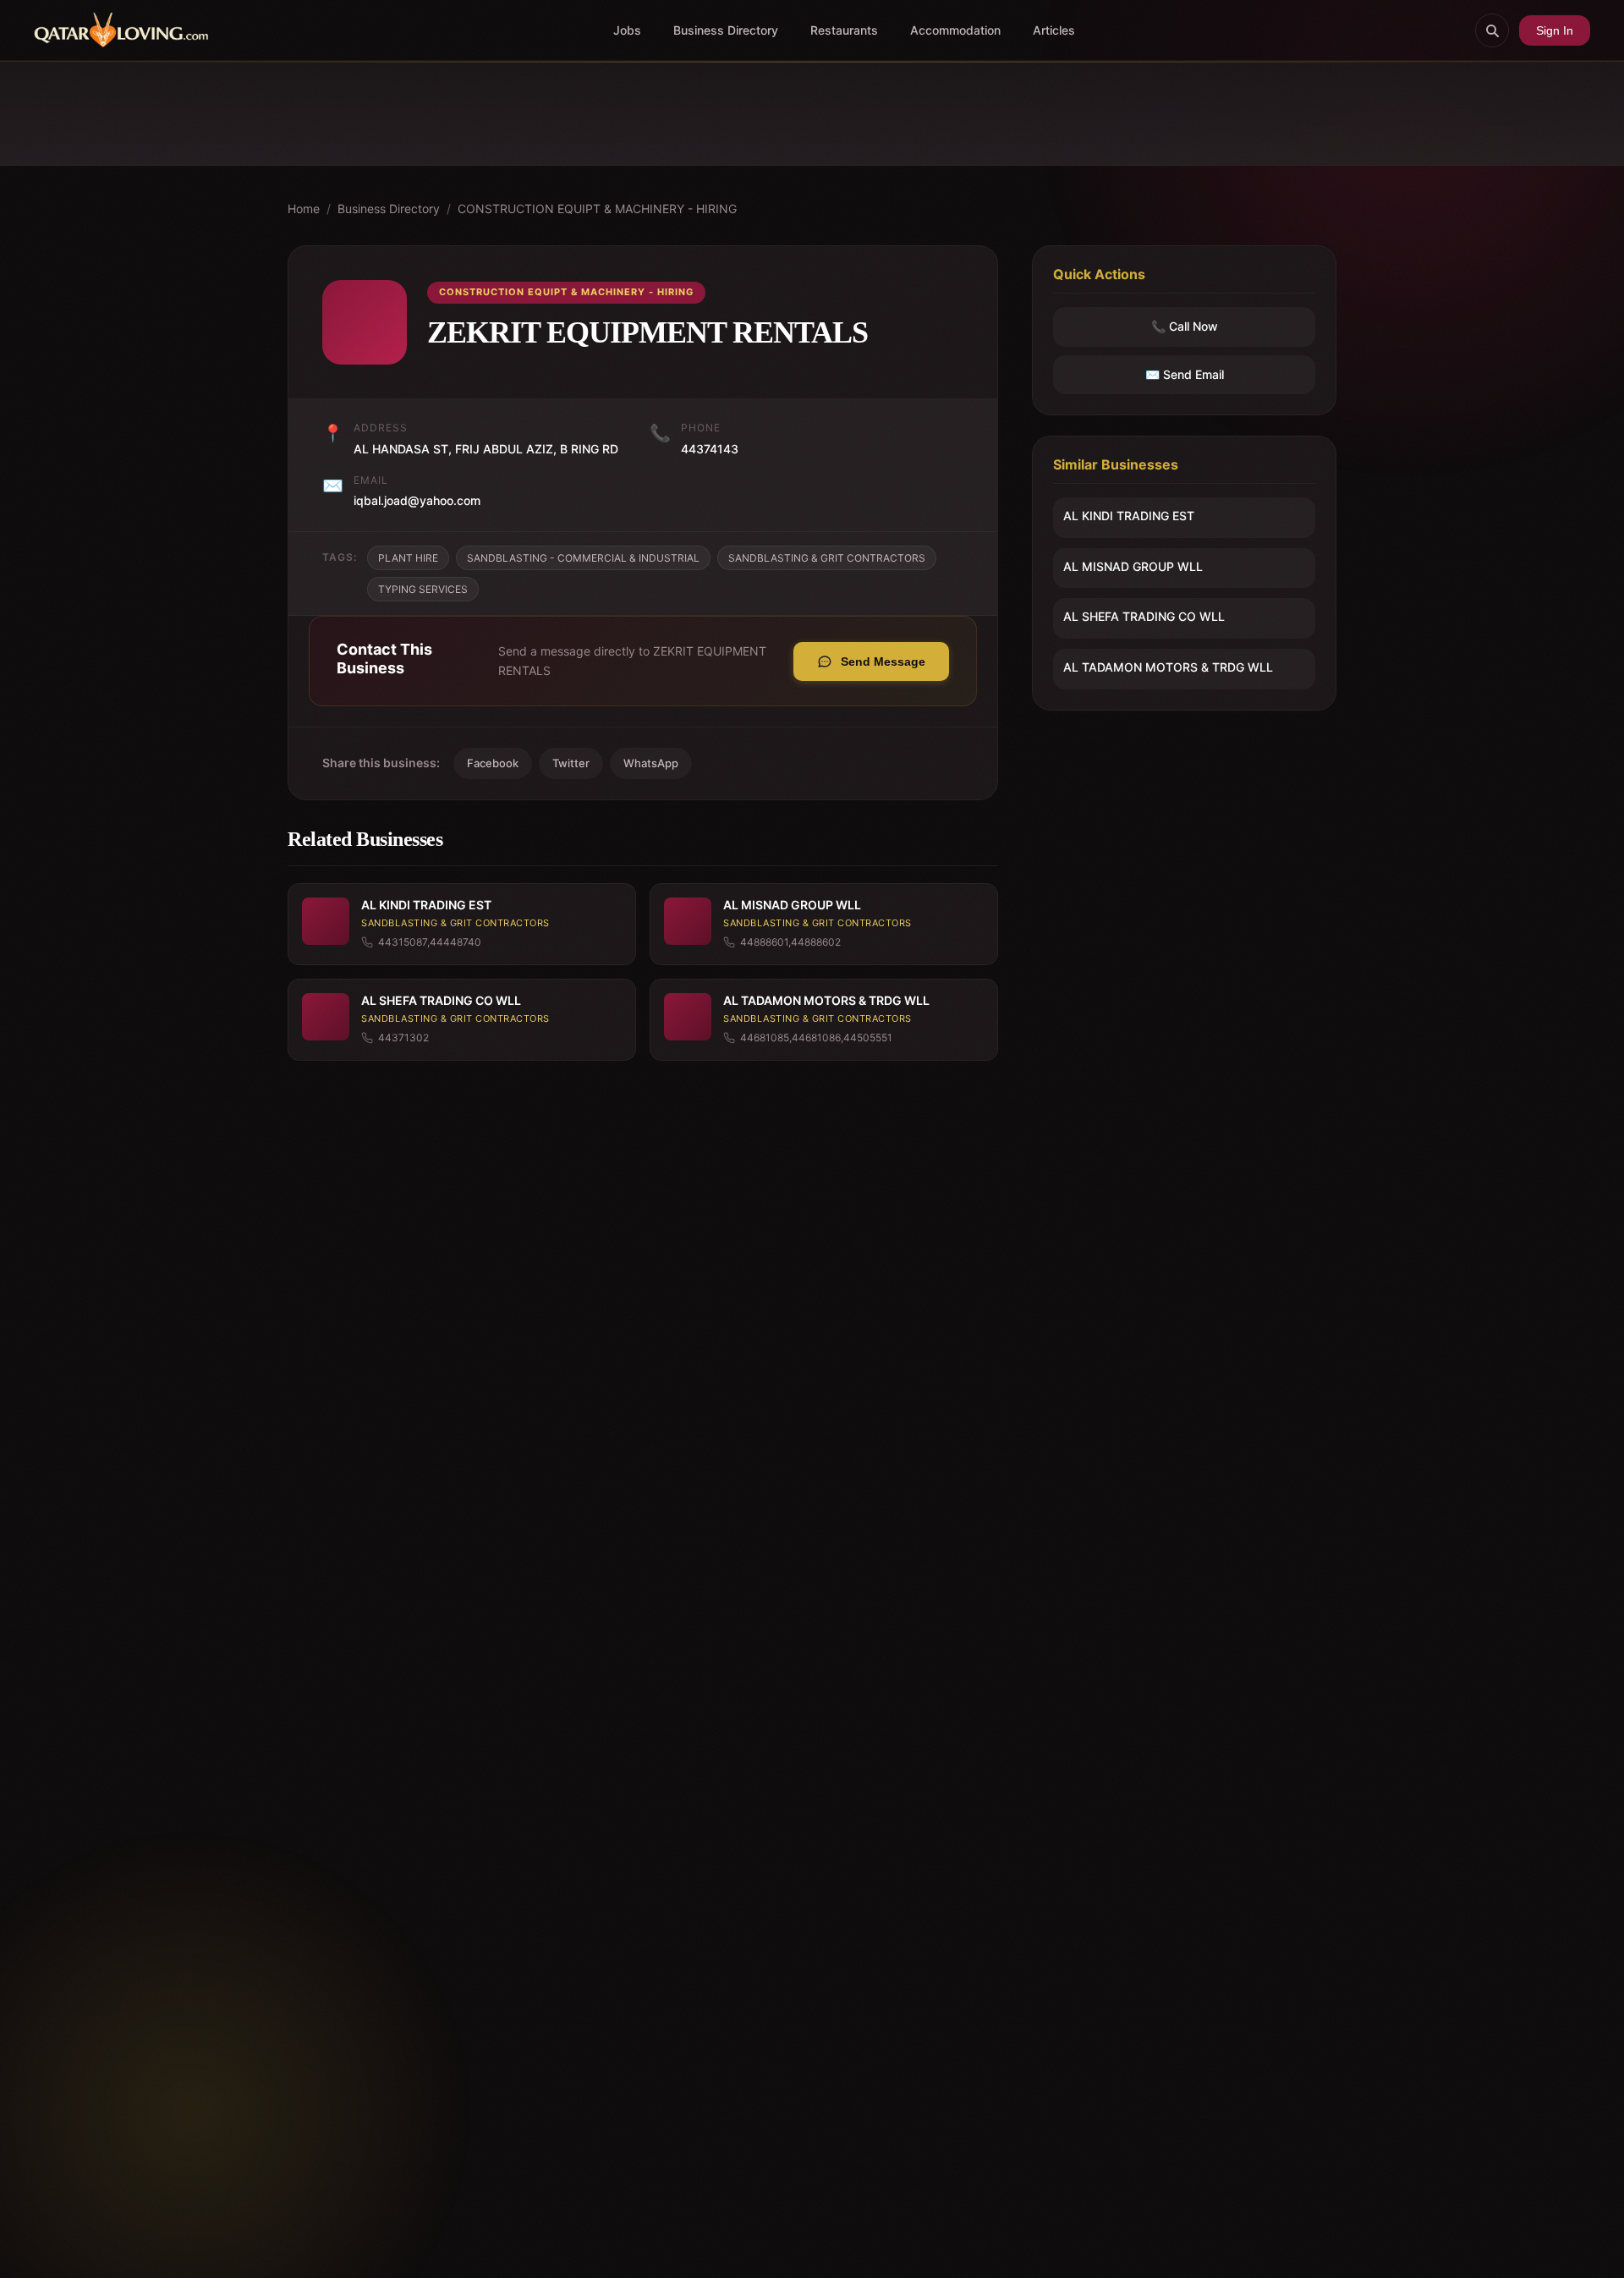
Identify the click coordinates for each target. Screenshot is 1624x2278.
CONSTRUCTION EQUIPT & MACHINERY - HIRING (597, 209)
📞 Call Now (1185, 327)
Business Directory (726, 30)
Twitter (571, 763)
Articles (1054, 30)
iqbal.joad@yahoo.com (417, 500)
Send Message (883, 661)
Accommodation (955, 30)
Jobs (627, 30)
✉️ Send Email (1185, 374)
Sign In (1555, 30)
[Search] (1492, 30)
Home (304, 209)
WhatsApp (651, 763)
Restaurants (844, 30)
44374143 (710, 449)
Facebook (493, 763)
